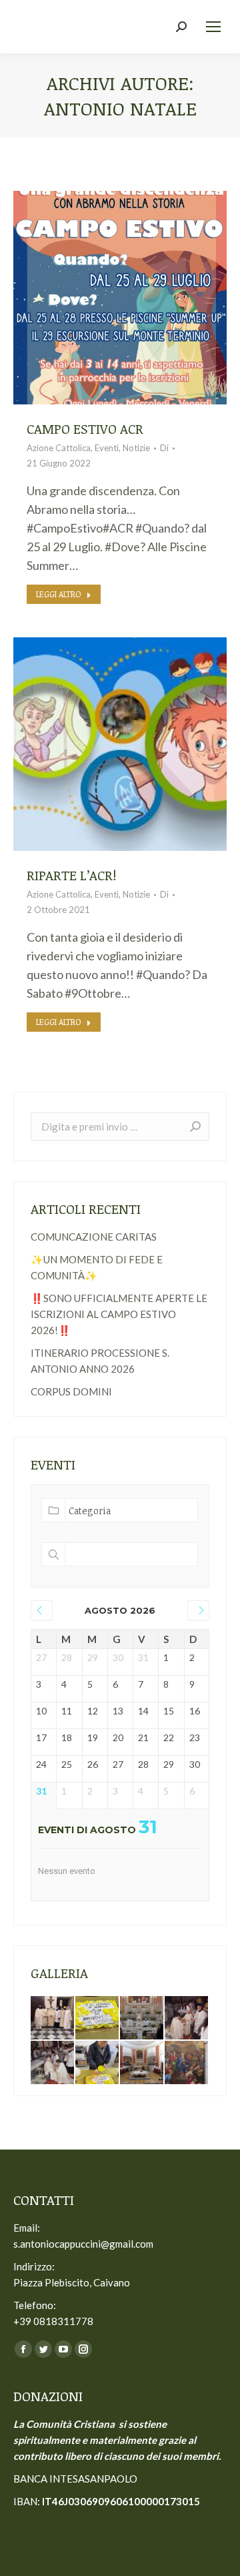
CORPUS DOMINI (71, 1391)
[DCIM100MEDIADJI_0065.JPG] (187, 2063)
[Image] (98, 2018)
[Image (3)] (187, 2018)
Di (164, 448)
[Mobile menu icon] (213, 27)
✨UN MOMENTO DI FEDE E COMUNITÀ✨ (97, 1267)
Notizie (136, 448)
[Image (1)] (142, 2018)
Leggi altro (59, 594)
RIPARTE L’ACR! (71, 875)
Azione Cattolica (59, 448)
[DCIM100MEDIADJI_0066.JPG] (142, 2063)
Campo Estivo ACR (85, 428)
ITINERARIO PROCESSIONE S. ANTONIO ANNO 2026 (100, 1361)
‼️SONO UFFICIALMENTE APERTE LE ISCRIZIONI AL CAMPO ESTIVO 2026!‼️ (119, 1314)
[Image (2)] (53, 2063)
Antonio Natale (120, 108)
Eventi (107, 448)
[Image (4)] (98, 2063)
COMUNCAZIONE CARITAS (94, 1237)
